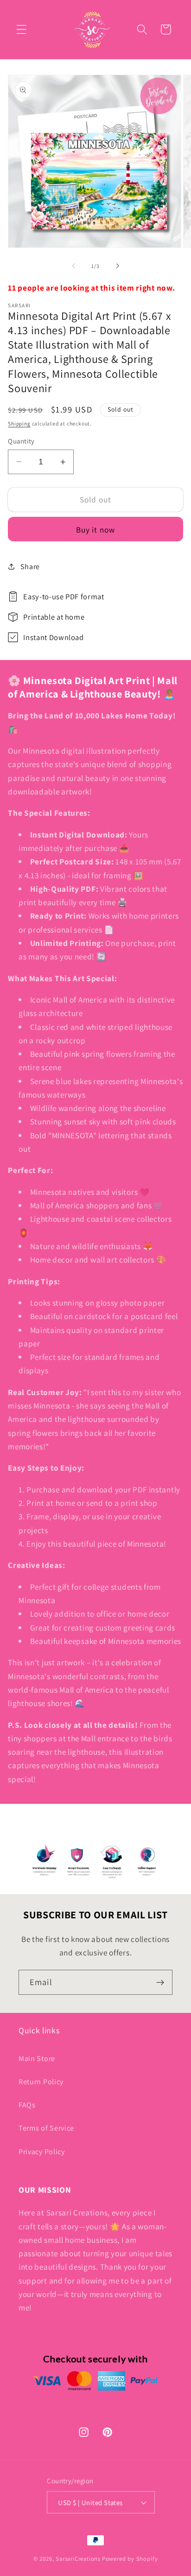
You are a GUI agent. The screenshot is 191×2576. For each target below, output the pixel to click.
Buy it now (96, 530)
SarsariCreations (78, 2559)
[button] (22, 29)
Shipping (19, 423)
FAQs (27, 2105)
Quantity (21, 441)
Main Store (37, 2059)
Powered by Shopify (130, 2559)
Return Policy (41, 2082)
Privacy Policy (42, 2152)
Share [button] (30, 567)
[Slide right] (117, 266)
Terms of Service (46, 2128)
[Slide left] (74, 266)
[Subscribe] (160, 1982)
